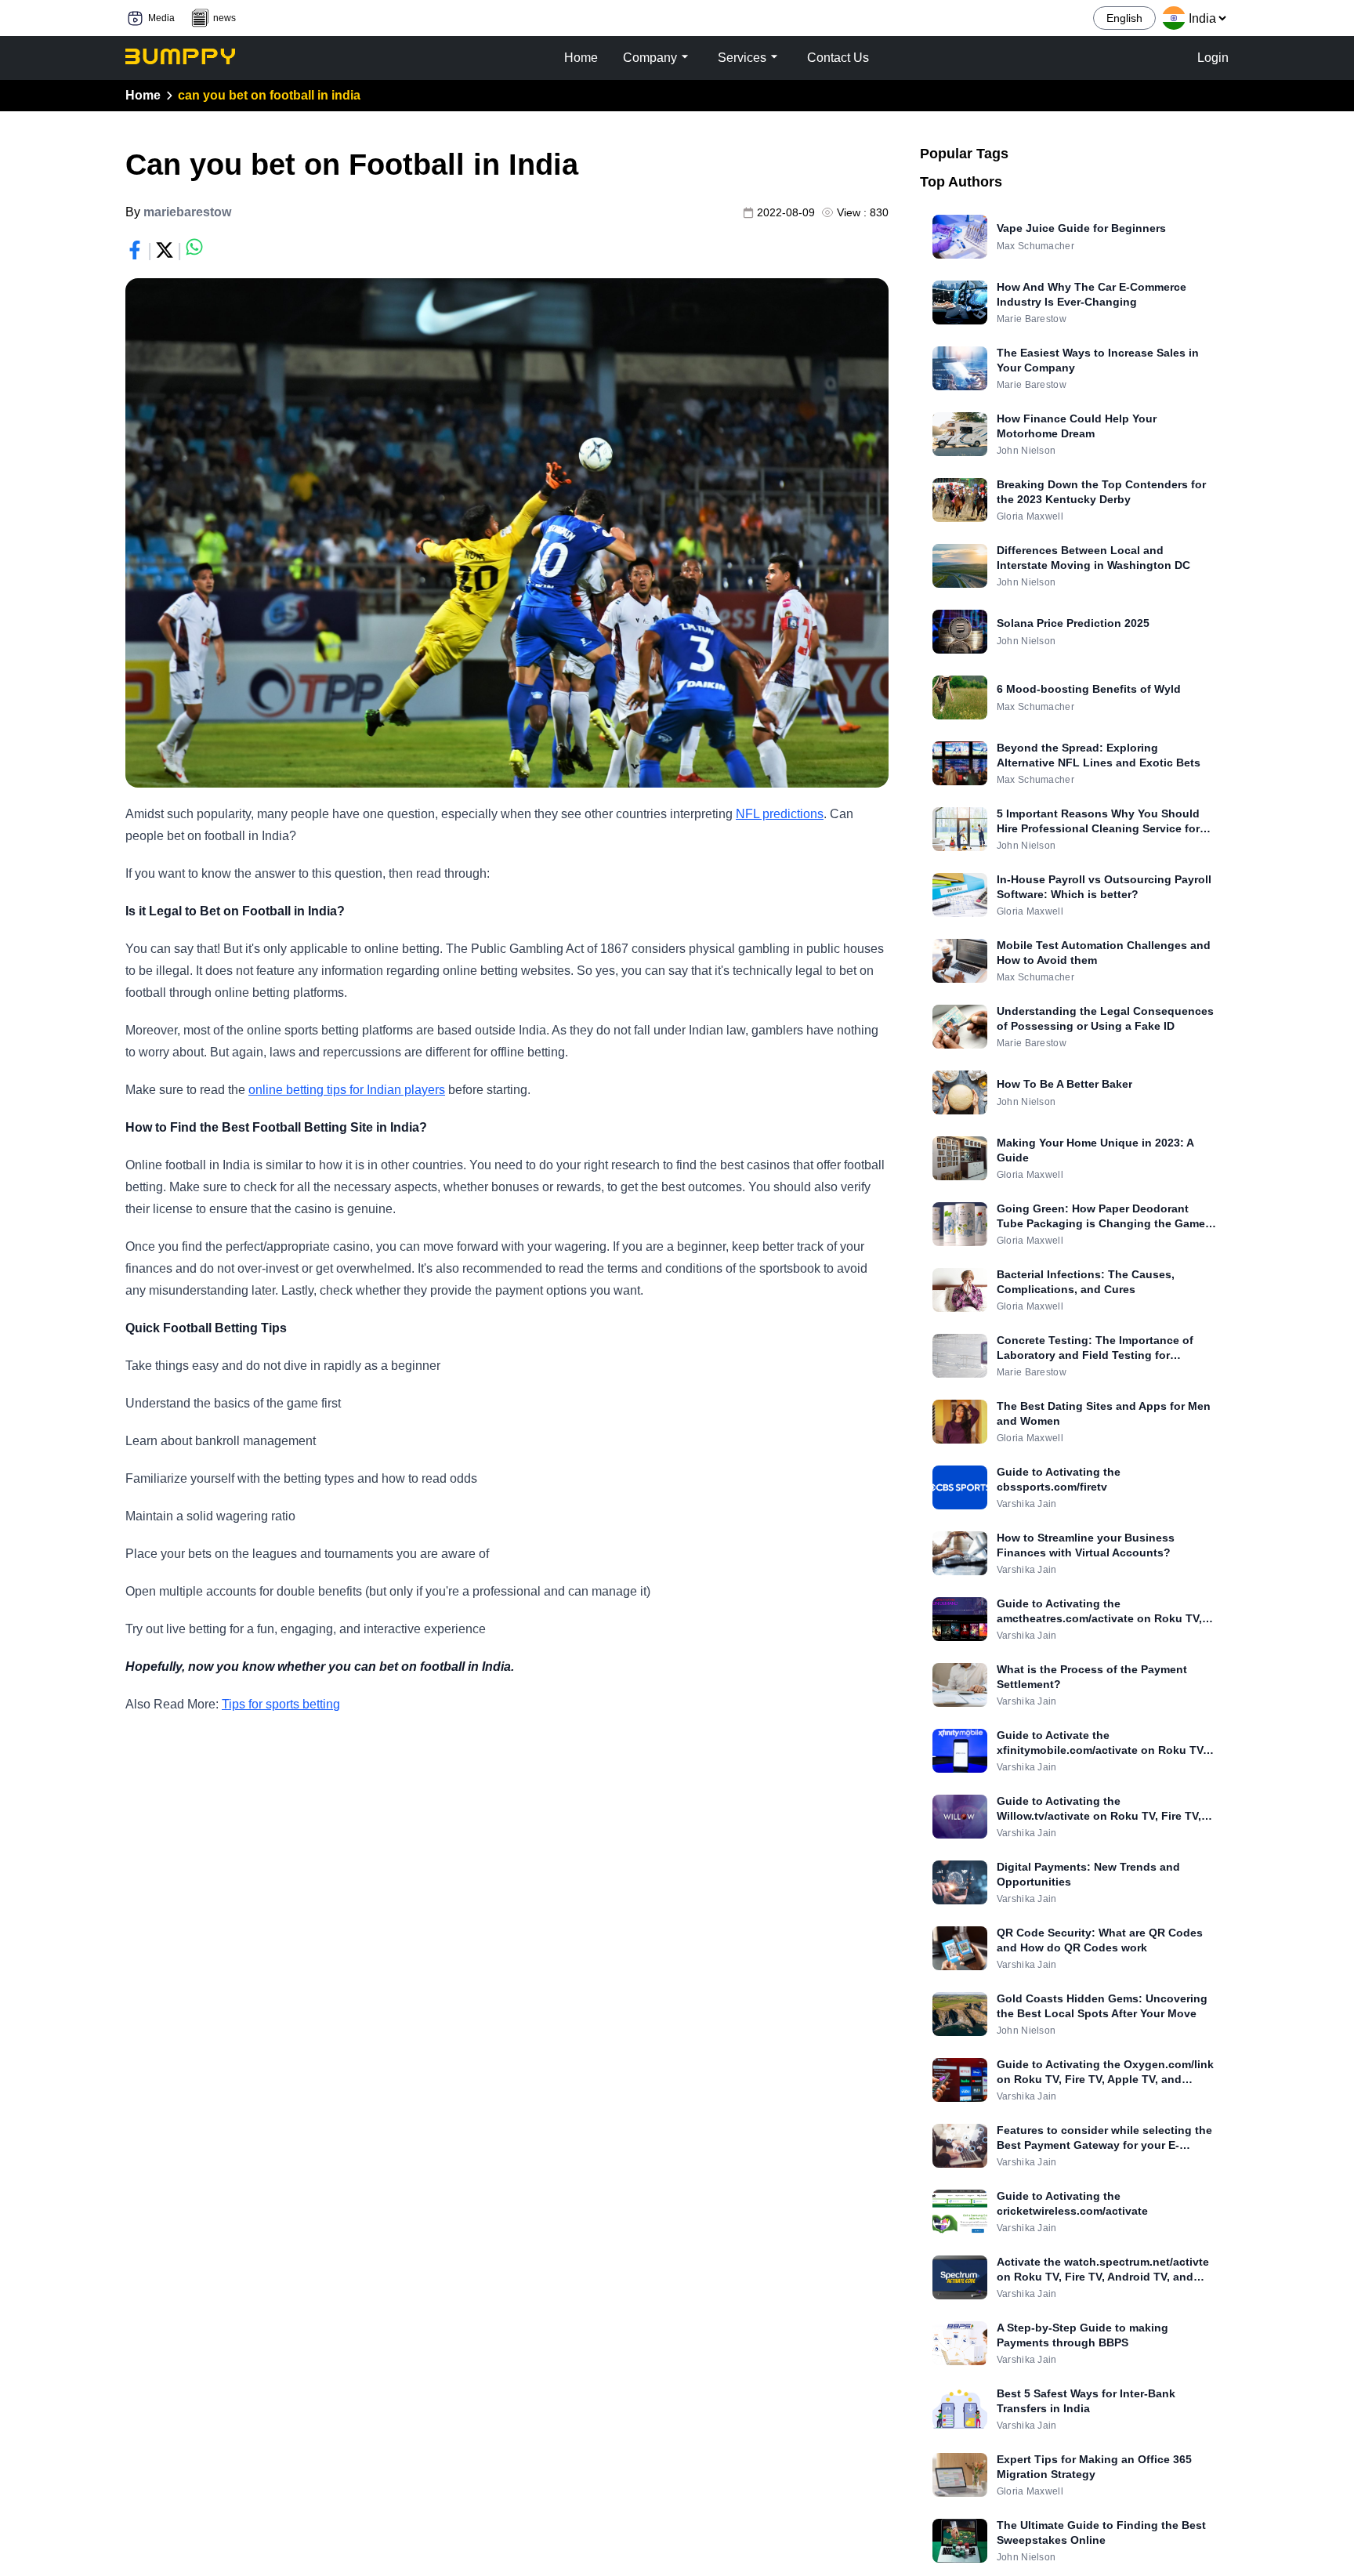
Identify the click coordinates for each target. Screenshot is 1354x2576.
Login (1213, 58)
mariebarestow (187, 212)
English (1124, 18)
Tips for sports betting (281, 1704)
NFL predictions (780, 814)
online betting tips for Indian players (347, 1090)
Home (143, 95)
